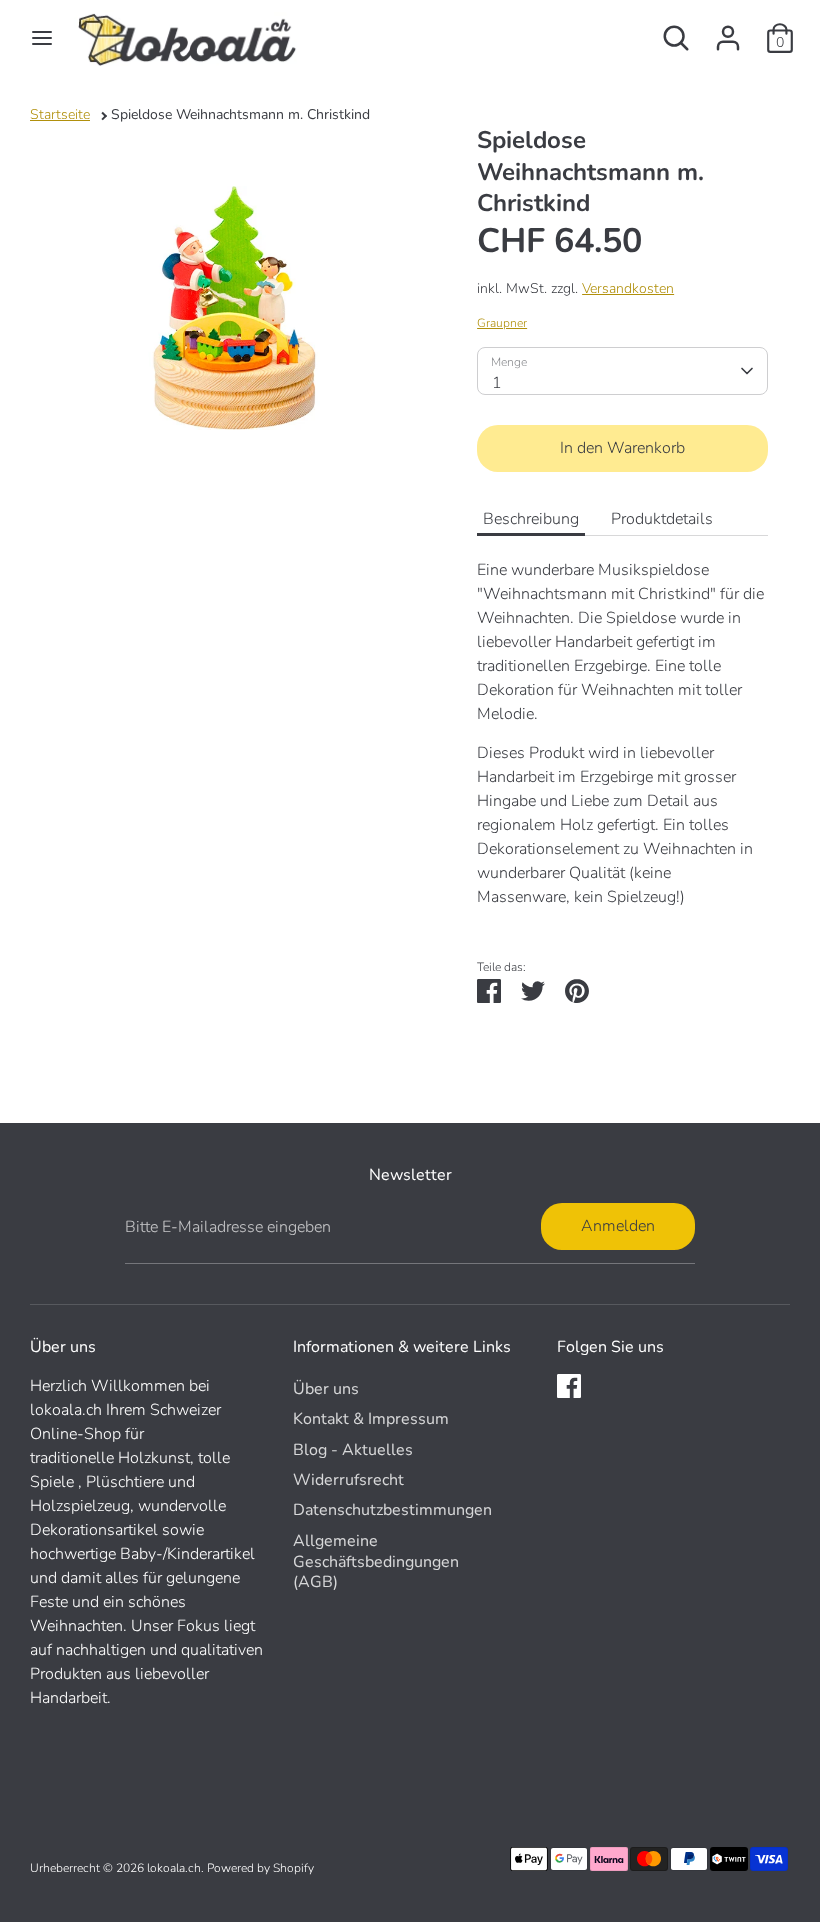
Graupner (502, 323)
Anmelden (618, 1226)
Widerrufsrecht (348, 1480)
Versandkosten (628, 288)
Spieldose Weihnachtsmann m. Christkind (240, 114)
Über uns (326, 1389)
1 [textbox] (497, 383)
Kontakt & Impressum (371, 1419)
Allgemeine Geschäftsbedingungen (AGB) (376, 1562)
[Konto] (728, 30)
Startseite (60, 114)
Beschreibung (531, 519)
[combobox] (622, 371)
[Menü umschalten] (42, 38)
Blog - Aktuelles (353, 1450)
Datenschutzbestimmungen (392, 1510)
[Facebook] (569, 1386)
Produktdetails (662, 519)
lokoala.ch (174, 1868)
